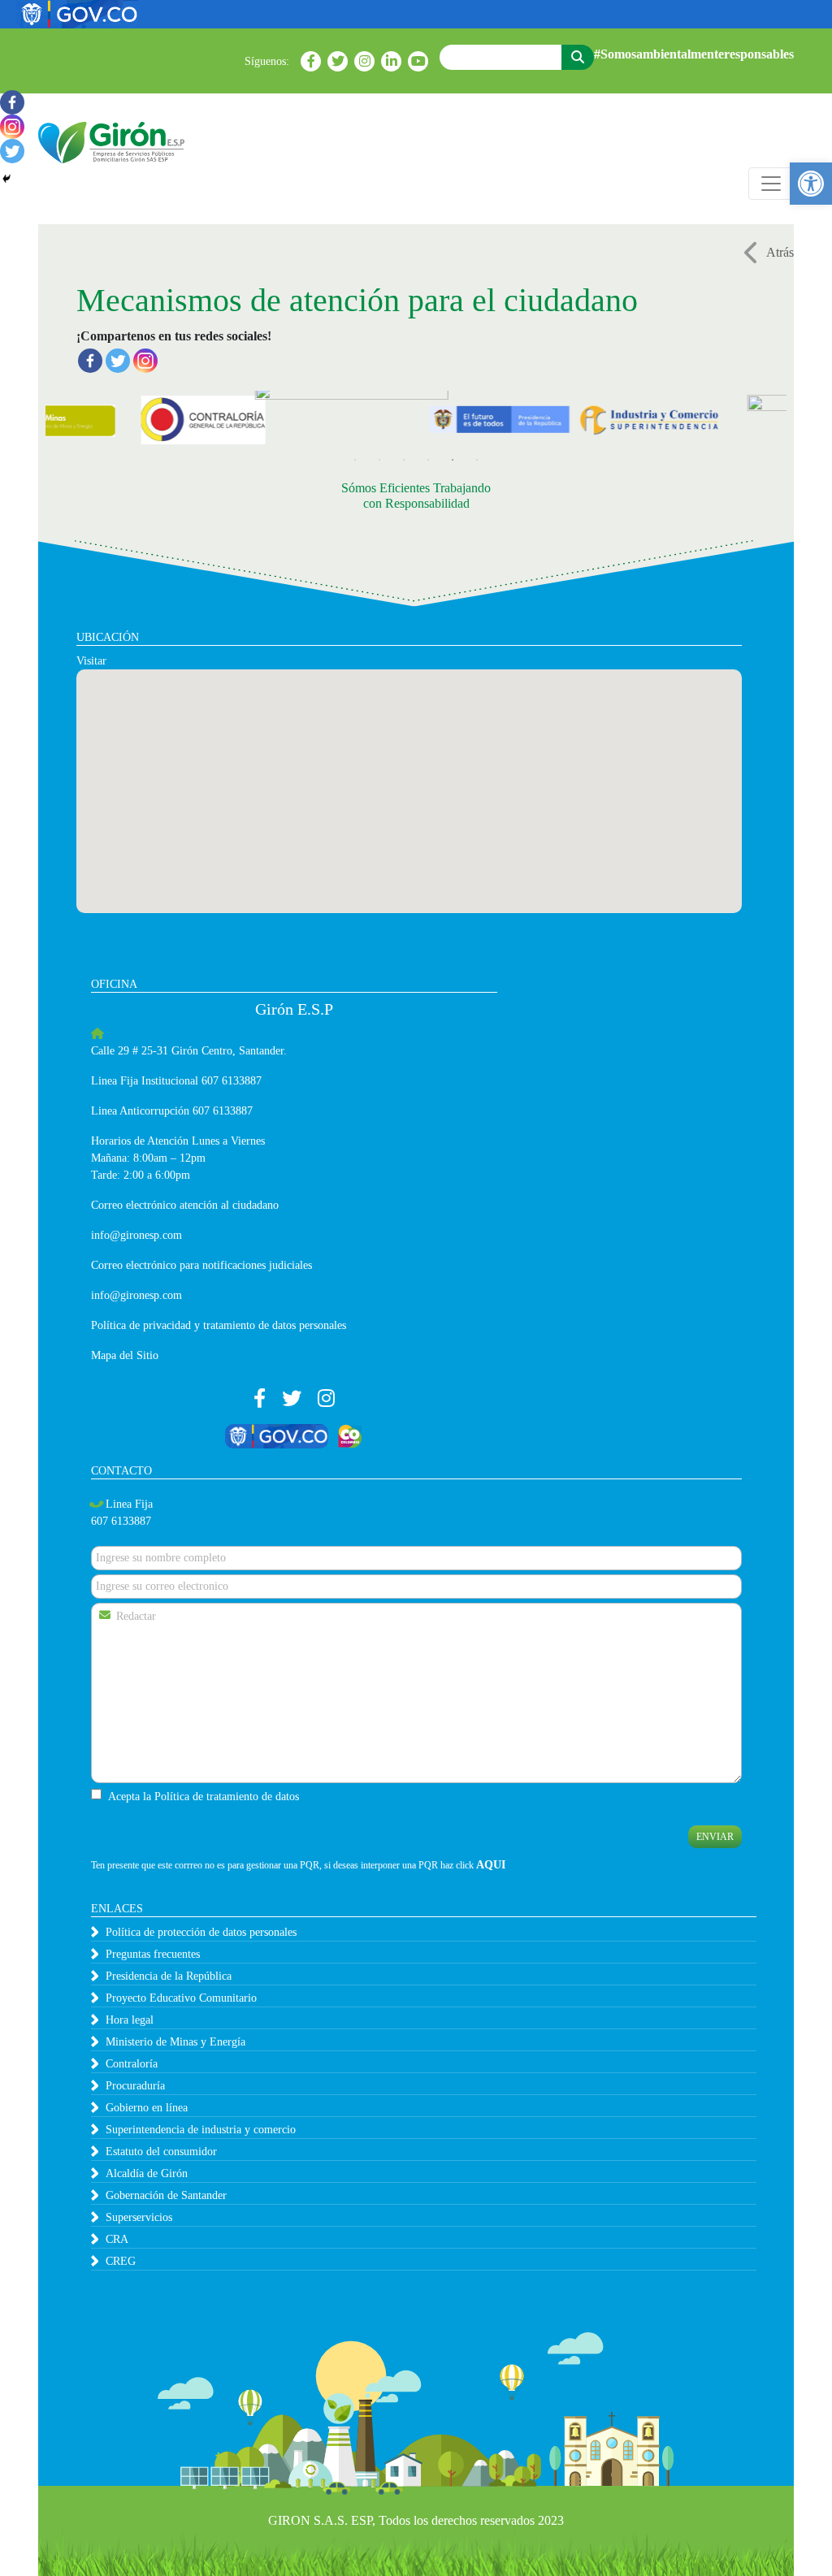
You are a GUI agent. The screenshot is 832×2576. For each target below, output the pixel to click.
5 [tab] (453, 460)
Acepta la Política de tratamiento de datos (204, 1797)
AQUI (491, 1865)
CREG (121, 2261)
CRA (117, 2239)
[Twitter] (118, 361)
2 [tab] (379, 460)
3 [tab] (404, 460)
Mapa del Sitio (125, 1355)
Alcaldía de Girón (147, 2173)
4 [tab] (428, 460)
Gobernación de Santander (166, 2195)
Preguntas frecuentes (153, 1954)
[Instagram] (145, 361)
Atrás (780, 252)
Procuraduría (135, 2086)
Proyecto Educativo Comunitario (181, 1998)
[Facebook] (90, 361)
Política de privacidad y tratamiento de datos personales (219, 1325)
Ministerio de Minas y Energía (175, 2042)
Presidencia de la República (169, 1976)
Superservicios (139, 2217)
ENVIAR (715, 1837)
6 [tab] (477, 460)
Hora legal (130, 2020)
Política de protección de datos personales (201, 1932)
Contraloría (132, 2064)
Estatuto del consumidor (161, 2152)
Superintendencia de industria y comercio (201, 2130)
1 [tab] (355, 460)
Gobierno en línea (147, 2108)
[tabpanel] (160, 419)
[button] (811, 184)
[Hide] (6, 179)
